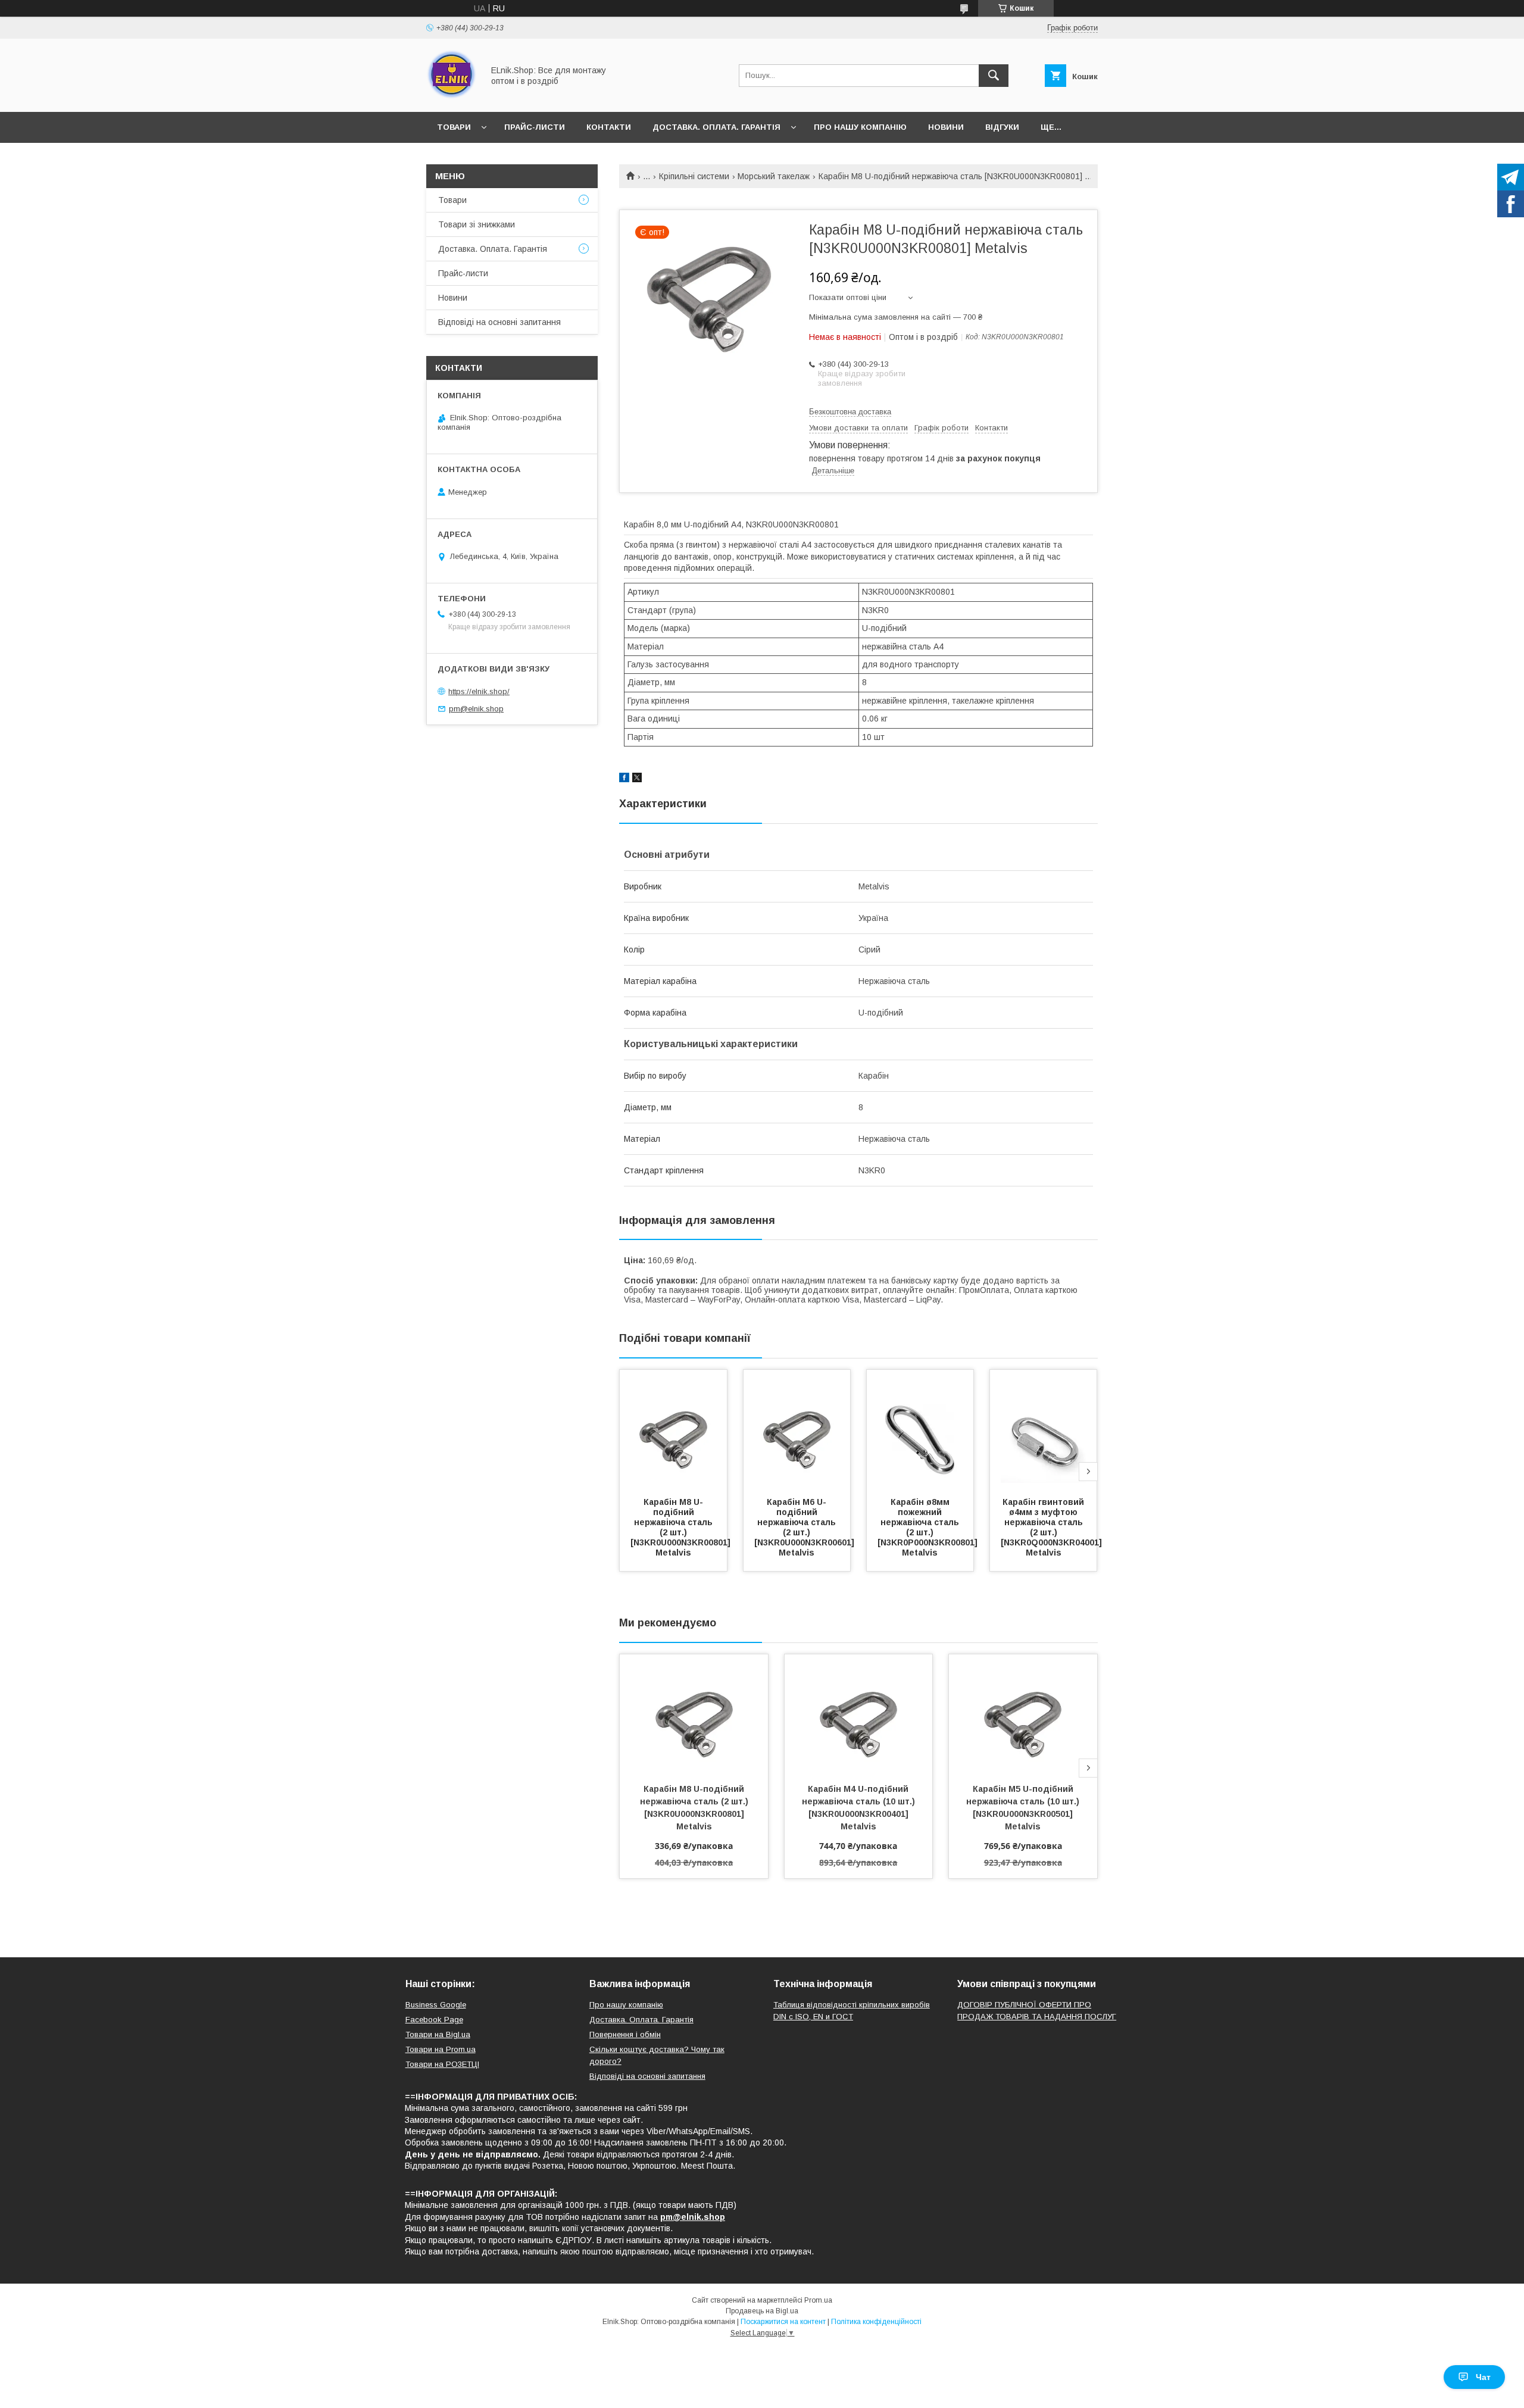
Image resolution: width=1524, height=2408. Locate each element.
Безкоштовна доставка (850, 412)
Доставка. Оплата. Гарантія (716, 127)
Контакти (609, 127)
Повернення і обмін (625, 2034)
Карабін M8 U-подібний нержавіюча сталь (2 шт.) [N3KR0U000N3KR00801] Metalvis (682, 1527)
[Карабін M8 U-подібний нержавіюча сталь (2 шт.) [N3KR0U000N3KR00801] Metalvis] (673, 1429)
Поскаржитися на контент (783, 2322)
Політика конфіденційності (876, 2322)
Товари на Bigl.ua (438, 2034)
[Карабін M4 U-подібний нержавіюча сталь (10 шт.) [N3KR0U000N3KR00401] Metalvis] (859, 1714)
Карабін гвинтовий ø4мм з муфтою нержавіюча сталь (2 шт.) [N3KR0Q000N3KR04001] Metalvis (1053, 1527)
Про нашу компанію (860, 127)
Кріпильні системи (694, 176)
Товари (454, 127)
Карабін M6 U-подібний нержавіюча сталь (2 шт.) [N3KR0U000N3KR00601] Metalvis (805, 1527)
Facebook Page (434, 2020)
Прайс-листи (535, 127)
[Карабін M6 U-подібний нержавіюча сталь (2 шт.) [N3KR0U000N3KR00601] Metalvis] (797, 1429)
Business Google (436, 2005)
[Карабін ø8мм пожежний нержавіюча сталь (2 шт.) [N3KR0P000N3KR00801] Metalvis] (920, 1429)
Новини (946, 127)
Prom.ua (818, 2300)
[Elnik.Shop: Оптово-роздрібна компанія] (452, 96)
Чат (1483, 2377)
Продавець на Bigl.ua (762, 2311)
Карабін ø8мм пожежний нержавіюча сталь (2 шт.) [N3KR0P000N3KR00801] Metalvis (929, 1527)
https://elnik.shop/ (479, 691)
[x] (637, 779)
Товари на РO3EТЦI (442, 2064)
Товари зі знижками (477, 224)
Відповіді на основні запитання (499, 322)
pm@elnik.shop (476, 709)
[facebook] (624, 779)
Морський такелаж (774, 176)
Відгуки (1002, 127)
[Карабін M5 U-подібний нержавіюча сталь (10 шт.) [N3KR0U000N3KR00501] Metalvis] (1023, 1714)
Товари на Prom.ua (441, 2049)
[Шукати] (994, 76)
